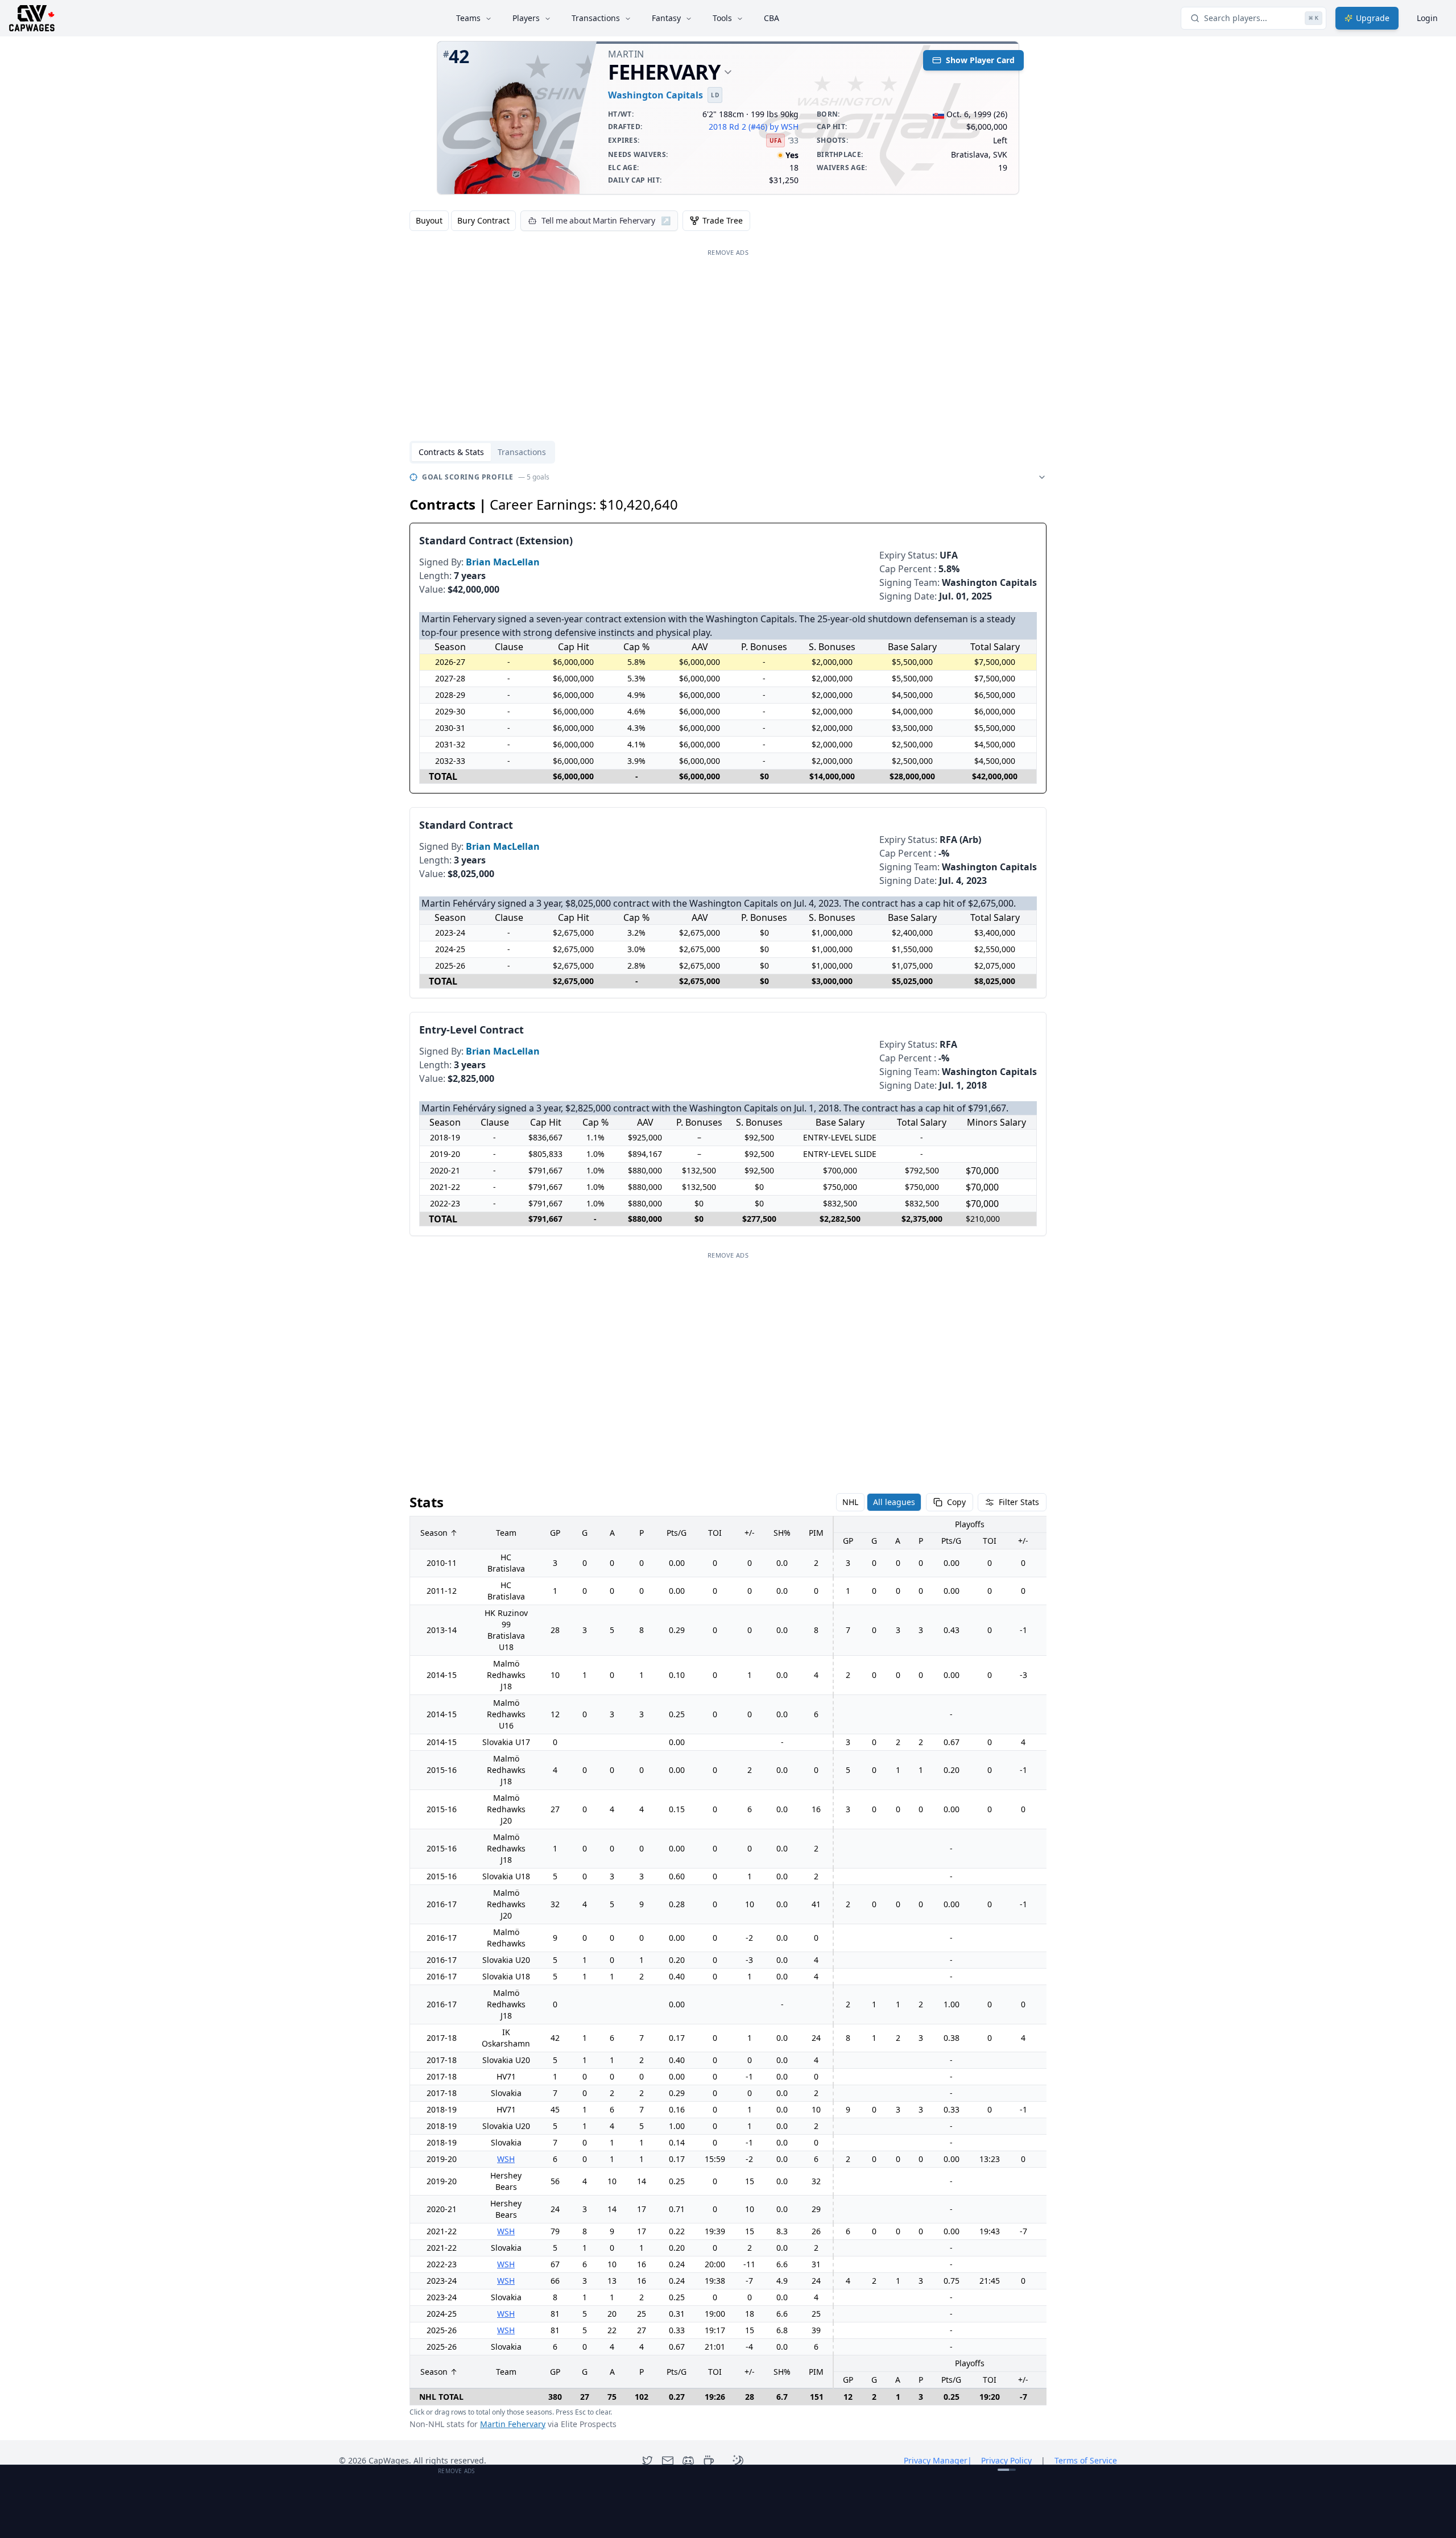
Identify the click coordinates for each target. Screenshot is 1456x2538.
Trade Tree (723, 220)
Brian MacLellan (503, 562)
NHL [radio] (850, 1502)
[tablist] (482, 452)
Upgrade (1373, 18)
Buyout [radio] (429, 220)
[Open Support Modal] (709, 2461)
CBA (772, 18)
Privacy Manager (938, 2460)
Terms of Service (1086, 2460)
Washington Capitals (655, 95)
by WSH (784, 127)
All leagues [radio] (894, 1502)
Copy (956, 1502)
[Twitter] (647, 2461)
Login (1427, 18)
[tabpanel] (728, 1450)
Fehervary (664, 72)
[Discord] (688, 2461)
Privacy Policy (1006, 2460)
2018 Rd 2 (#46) (738, 127)
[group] (463, 221)
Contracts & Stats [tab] (451, 452)
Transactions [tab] (522, 452)
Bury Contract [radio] (483, 220)
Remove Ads (728, 252)
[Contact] (668, 2461)
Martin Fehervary (513, 2424)
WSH (506, 2159)
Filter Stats (1019, 1502)
